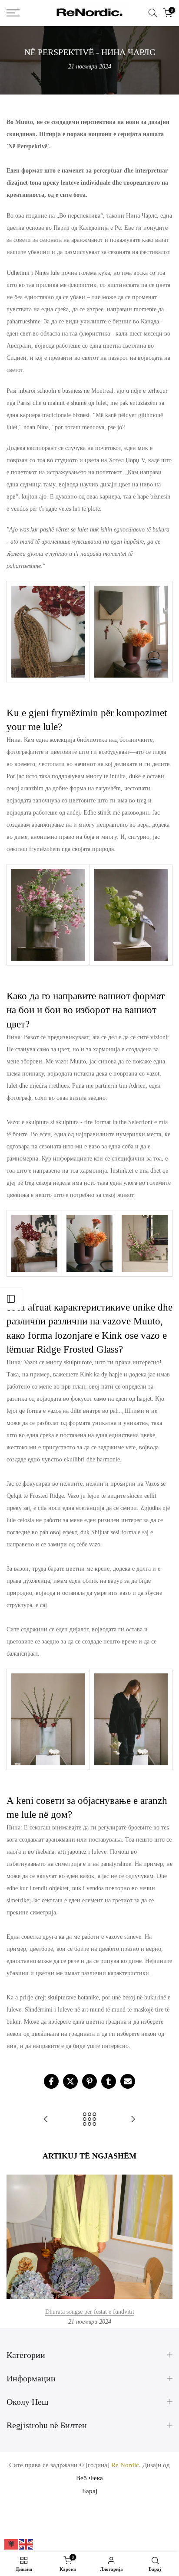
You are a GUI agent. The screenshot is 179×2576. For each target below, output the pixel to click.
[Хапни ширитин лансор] (11, 1299)
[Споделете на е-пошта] (128, 2081)
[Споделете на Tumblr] (109, 2081)
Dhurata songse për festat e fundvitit (90, 2312)
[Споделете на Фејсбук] (51, 2081)
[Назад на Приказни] (89, 2120)
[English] (27, 2544)
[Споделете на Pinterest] (89, 2081)
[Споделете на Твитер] (70, 2081)
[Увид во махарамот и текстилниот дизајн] (46, 2120)
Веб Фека (89, 2478)
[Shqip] (12, 2544)
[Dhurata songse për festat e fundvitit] (133, 2120)
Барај (90, 2491)
